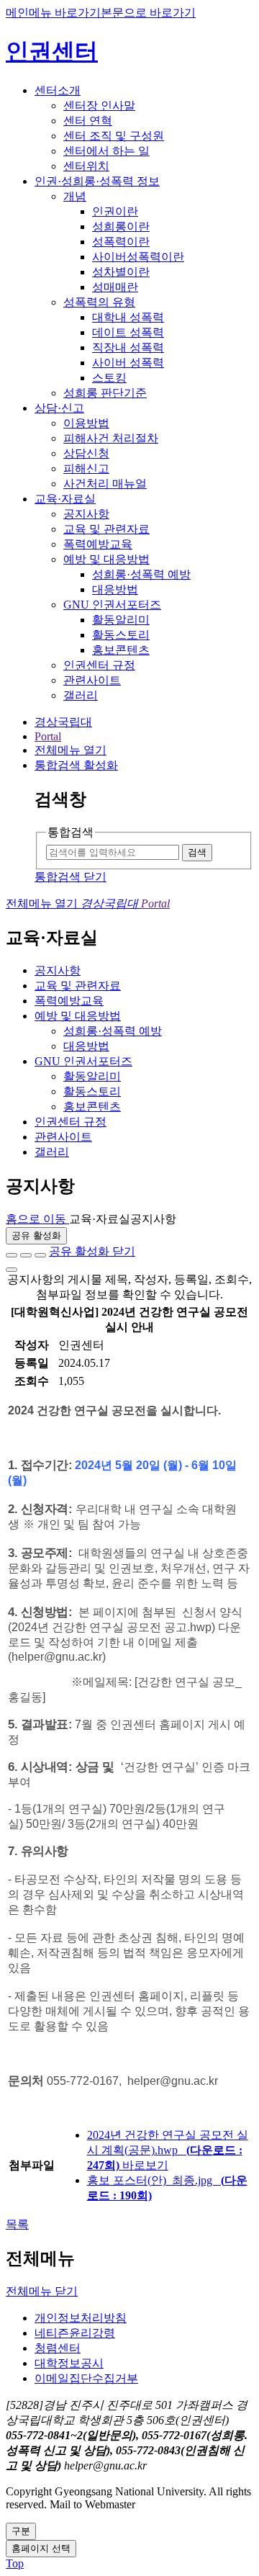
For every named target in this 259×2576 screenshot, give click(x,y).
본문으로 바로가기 (148, 13)
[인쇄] (12, 1270)
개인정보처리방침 (81, 2318)
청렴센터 (58, 2348)
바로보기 (145, 2165)
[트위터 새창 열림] (26, 1255)
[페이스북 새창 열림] (12, 1255)
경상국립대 (63, 722)
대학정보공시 (69, 2363)
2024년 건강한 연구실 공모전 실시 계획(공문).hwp (168, 2150)
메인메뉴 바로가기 (53, 13)
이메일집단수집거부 (86, 2378)
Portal (48, 736)
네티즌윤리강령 (75, 2333)
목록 (17, 2224)
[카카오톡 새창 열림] (40, 1255)
